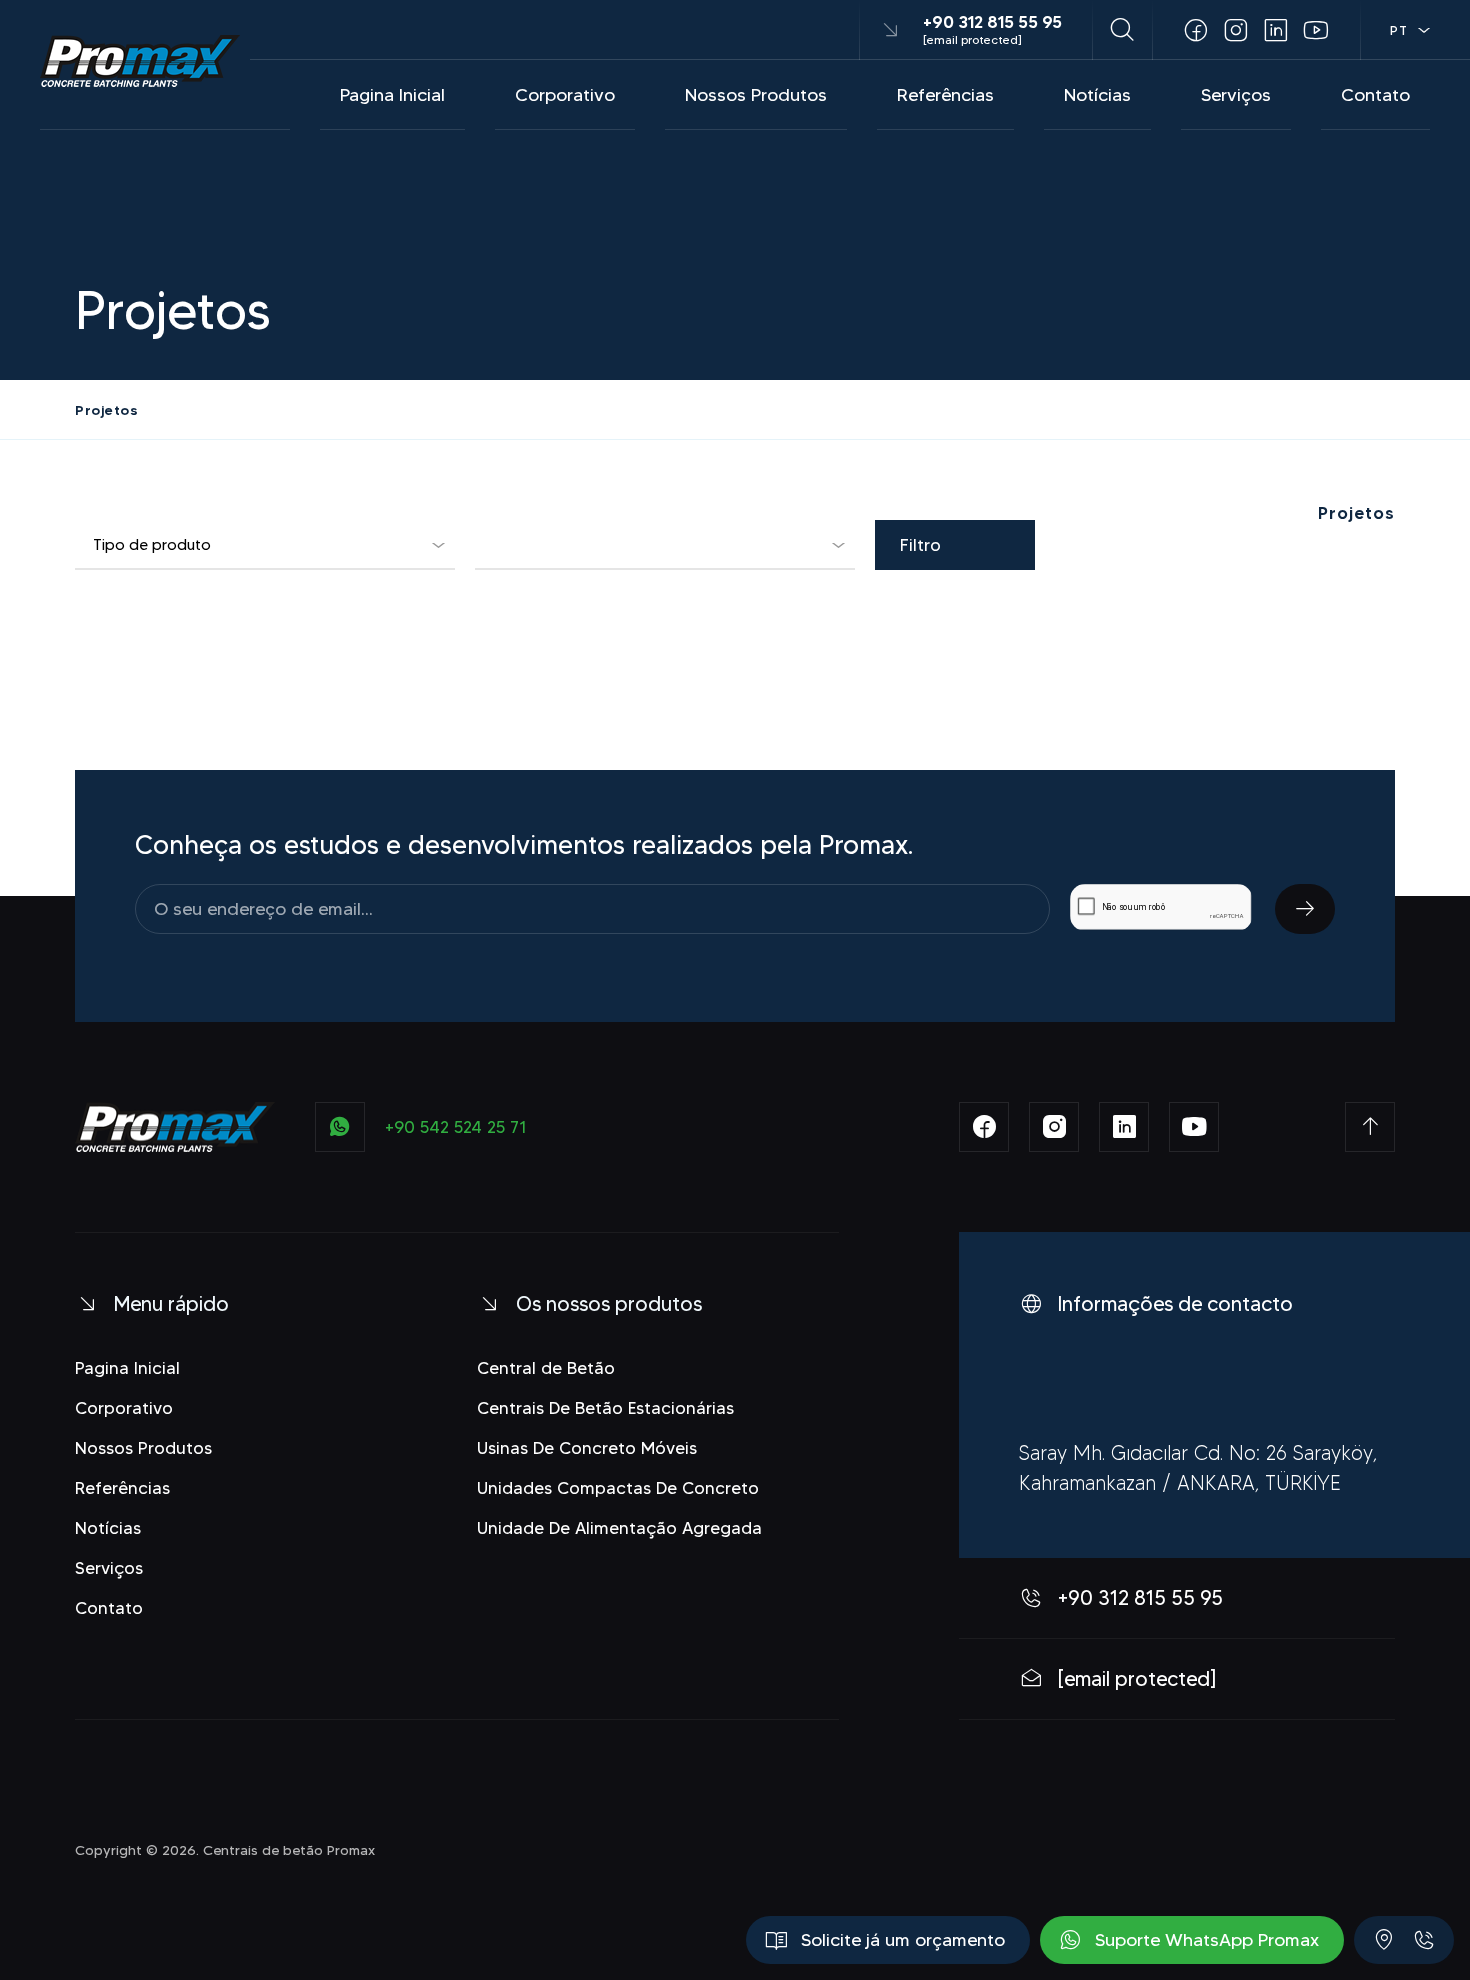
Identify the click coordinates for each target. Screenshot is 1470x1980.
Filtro (920, 545)
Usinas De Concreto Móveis (587, 1448)
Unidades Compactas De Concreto (618, 1488)
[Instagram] (1236, 30)
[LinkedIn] (1276, 30)
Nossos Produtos (756, 95)
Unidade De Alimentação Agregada (619, 1528)
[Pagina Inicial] (140, 61)
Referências (945, 95)
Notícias (1097, 95)
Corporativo (565, 95)
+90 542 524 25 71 (456, 1127)
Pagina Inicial (392, 95)
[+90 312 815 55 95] (1424, 1940)
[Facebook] (1196, 30)
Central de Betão (546, 1368)
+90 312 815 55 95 (992, 22)
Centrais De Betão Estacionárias (605, 1408)
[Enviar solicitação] (1305, 909)
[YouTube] (1316, 30)
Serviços (1236, 95)
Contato (1375, 95)
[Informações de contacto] (1384, 1940)
